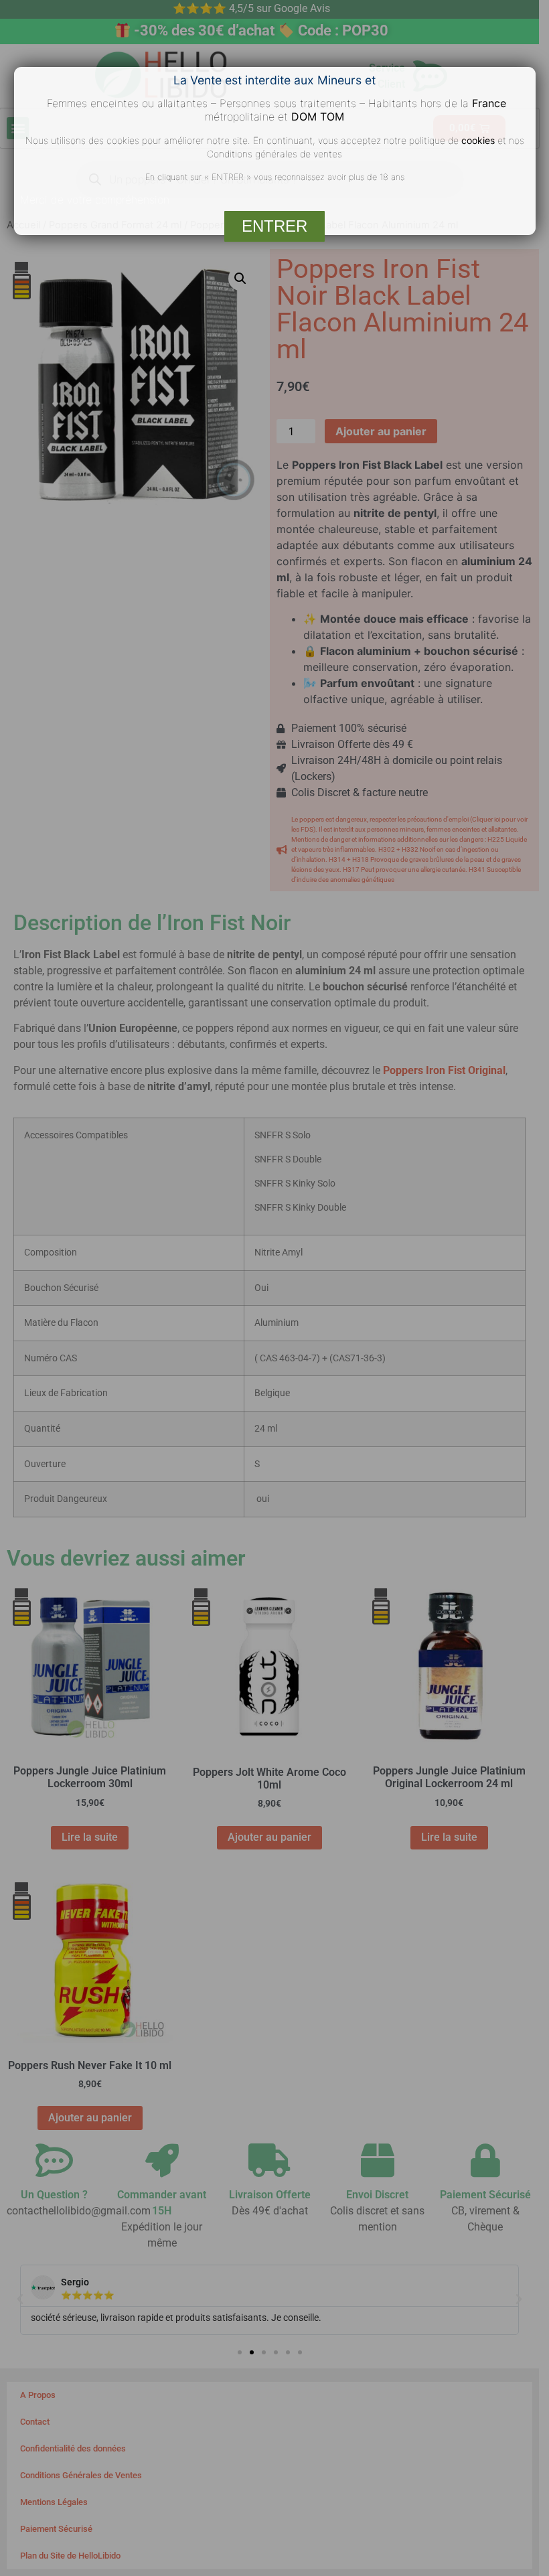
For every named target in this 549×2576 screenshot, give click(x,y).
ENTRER (274, 226)
